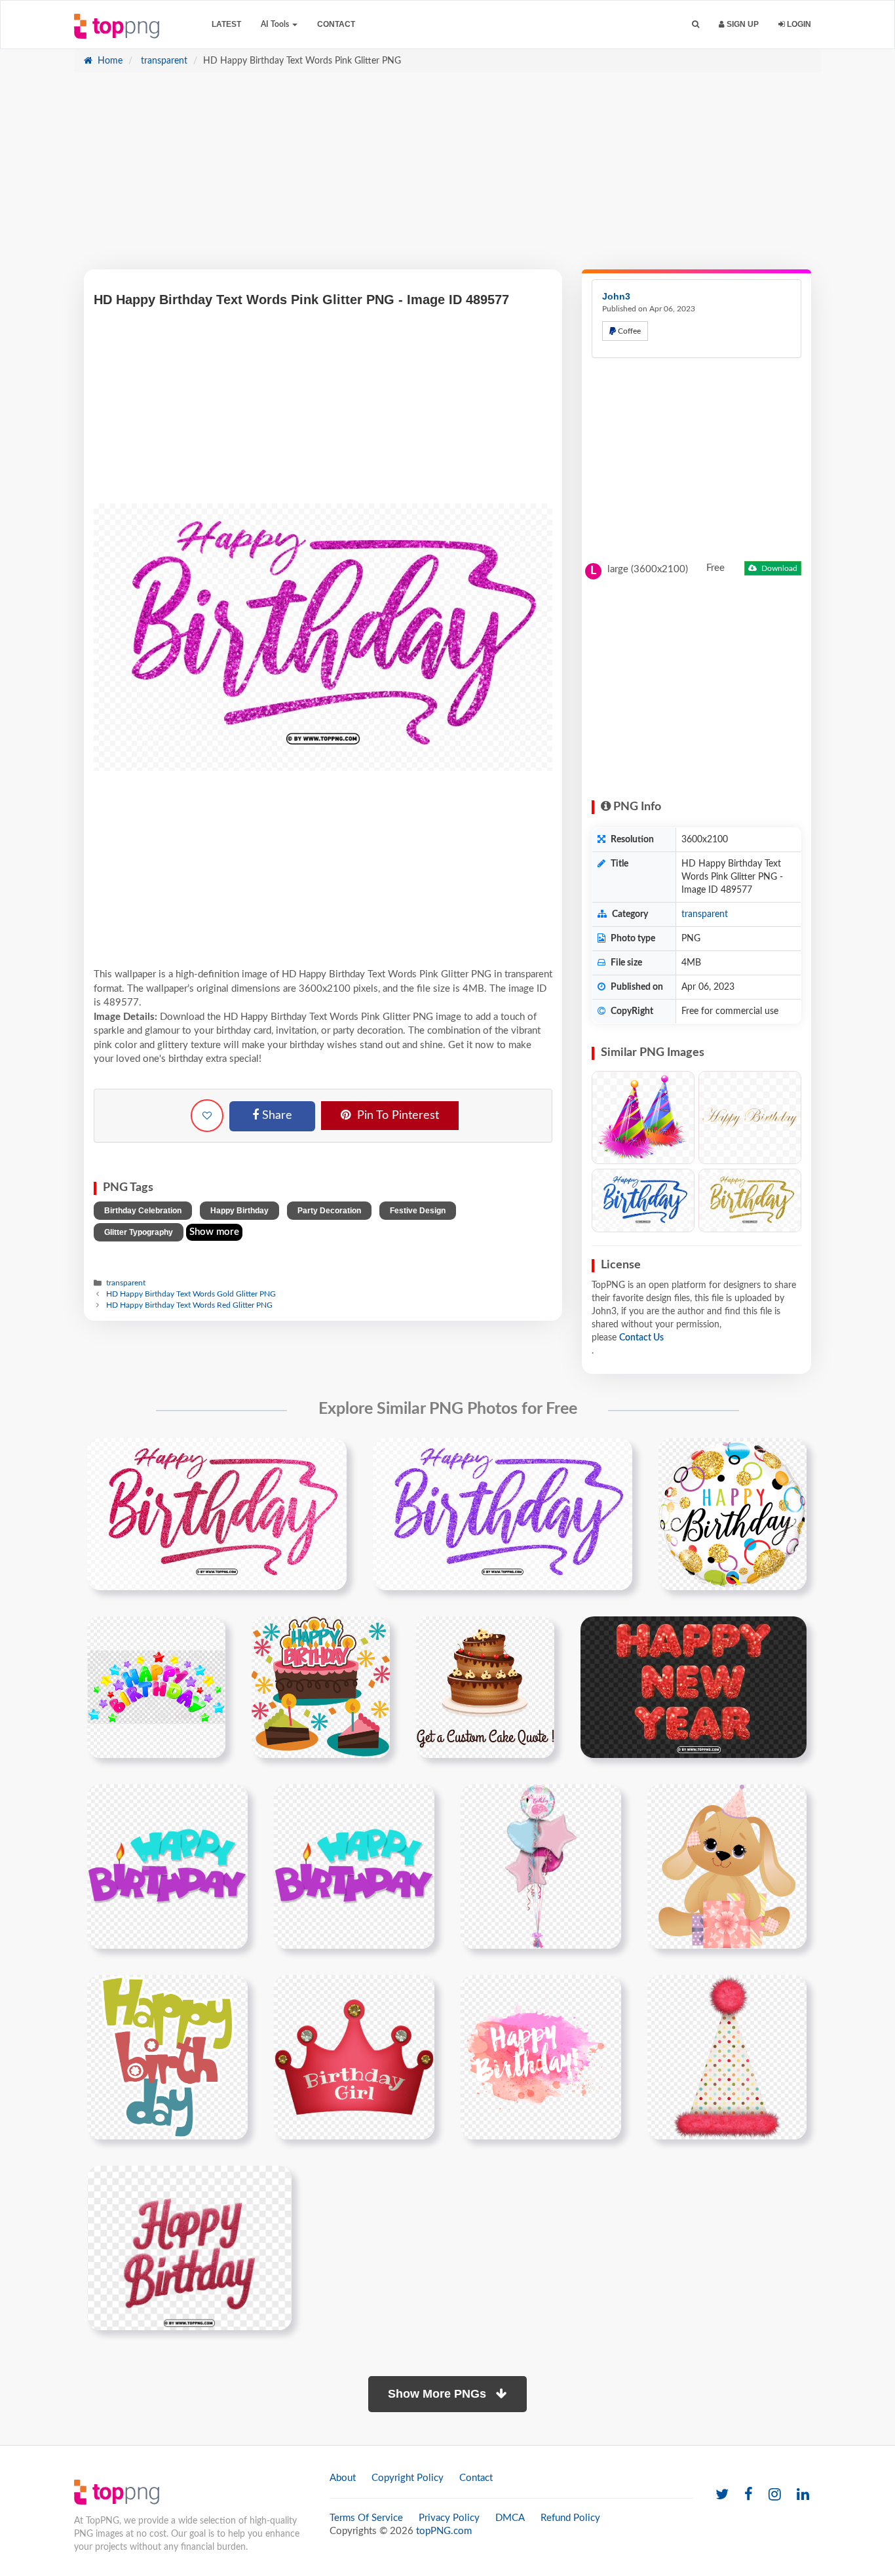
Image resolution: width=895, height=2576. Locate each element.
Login (798, 24)
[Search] (695, 25)
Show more (214, 1232)
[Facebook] (749, 2495)
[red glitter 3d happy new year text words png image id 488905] (694, 1687)
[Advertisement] (447, 178)
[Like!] (207, 1116)
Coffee (628, 331)
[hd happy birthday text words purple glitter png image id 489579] (503, 1513)
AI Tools (276, 24)
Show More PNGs (439, 2394)
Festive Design (418, 1211)
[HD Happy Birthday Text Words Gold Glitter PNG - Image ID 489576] (750, 1200)
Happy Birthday (239, 1211)
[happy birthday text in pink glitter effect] (189, 2248)
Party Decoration (329, 1211)
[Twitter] (722, 2495)
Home (109, 61)
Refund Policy (570, 2518)
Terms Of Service (366, 2518)
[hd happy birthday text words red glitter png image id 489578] (217, 1513)
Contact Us (641, 1338)
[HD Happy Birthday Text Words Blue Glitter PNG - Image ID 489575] (643, 1200)
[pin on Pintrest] (329, 1456)
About (343, 2478)
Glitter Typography (139, 1232)
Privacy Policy (449, 2518)
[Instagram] (775, 2495)
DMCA (510, 2518)
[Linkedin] (803, 2495)
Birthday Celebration (143, 1211)
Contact (336, 24)
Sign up (742, 24)
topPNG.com (444, 2531)
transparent (163, 61)
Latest (226, 24)
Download (778, 568)
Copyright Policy (408, 2478)
